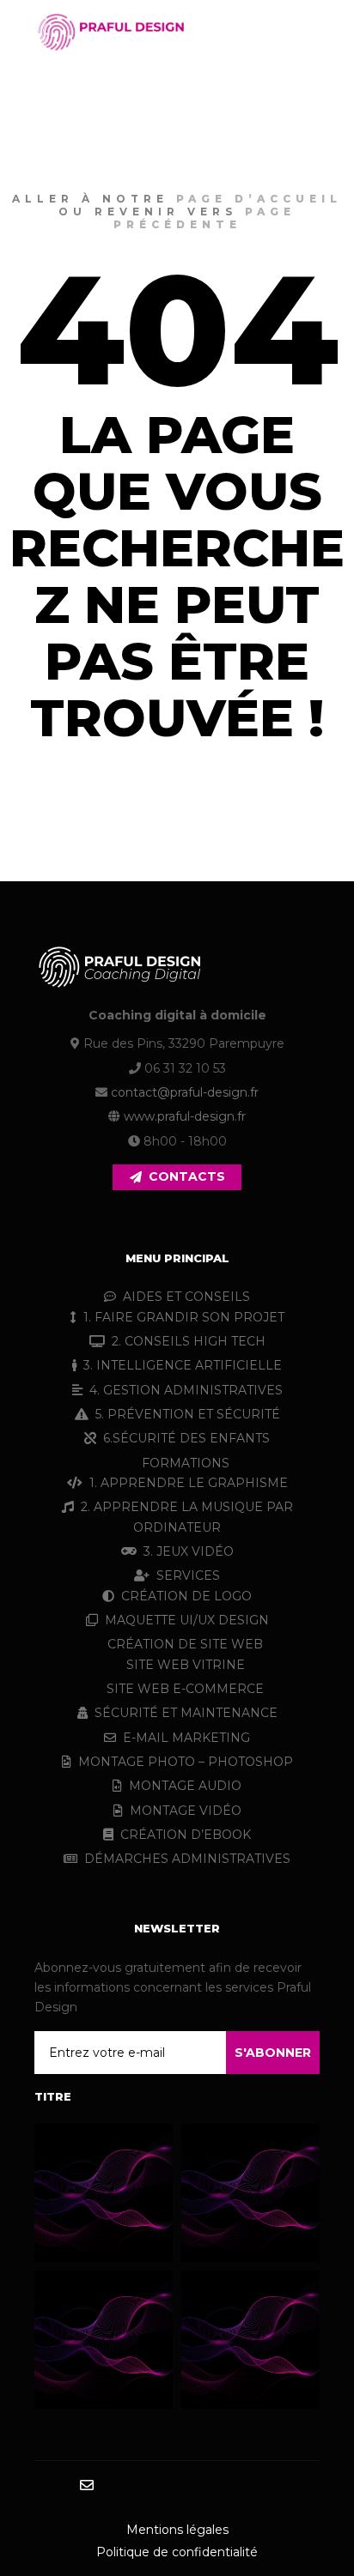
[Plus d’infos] (273, 32)
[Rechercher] (242, 32)
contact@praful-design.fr (185, 1092)
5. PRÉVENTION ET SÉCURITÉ (188, 1414)
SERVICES (188, 1575)
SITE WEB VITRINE (186, 1665)
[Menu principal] (304, 32)
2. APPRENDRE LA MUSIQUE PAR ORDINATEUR (187, 1517)
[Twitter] (216, 2486)
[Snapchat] (190, 2486)
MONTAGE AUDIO (185, 1786)
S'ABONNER (273, 2053)
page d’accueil (259, 199)
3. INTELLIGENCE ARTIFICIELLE (183, 1365)
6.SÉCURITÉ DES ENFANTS (186, 1438)
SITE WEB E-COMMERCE (185, 1689)
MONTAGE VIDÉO (186, 1811)
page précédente (205, 218)
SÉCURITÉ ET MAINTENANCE (186, 1713)
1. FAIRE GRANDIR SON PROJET (184, 1317)
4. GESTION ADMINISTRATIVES (186, 1390)
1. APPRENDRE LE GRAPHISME (189, 1483)
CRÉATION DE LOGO (186, 1596)
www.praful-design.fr (185, 1116)
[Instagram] (138, 2486)
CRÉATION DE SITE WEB (185, 1644)
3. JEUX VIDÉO (189, 1551)
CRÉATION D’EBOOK (186, 1835)
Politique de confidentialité (177, 2552)
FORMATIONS (186, 1463)
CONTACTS (187, 1176)
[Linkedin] (164, 2486)
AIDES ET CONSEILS (186, 1297)
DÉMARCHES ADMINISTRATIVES (187, 1859)
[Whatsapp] (241, 2486)
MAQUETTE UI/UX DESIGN (187, 1620)
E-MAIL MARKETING (186, 1738)
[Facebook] (113, 2486)
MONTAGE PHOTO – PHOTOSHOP (186, 1762)
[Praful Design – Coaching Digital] (112, 32)
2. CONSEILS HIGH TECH (189, 1341)
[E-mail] (87, 2485)
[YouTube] (267, 2486)
